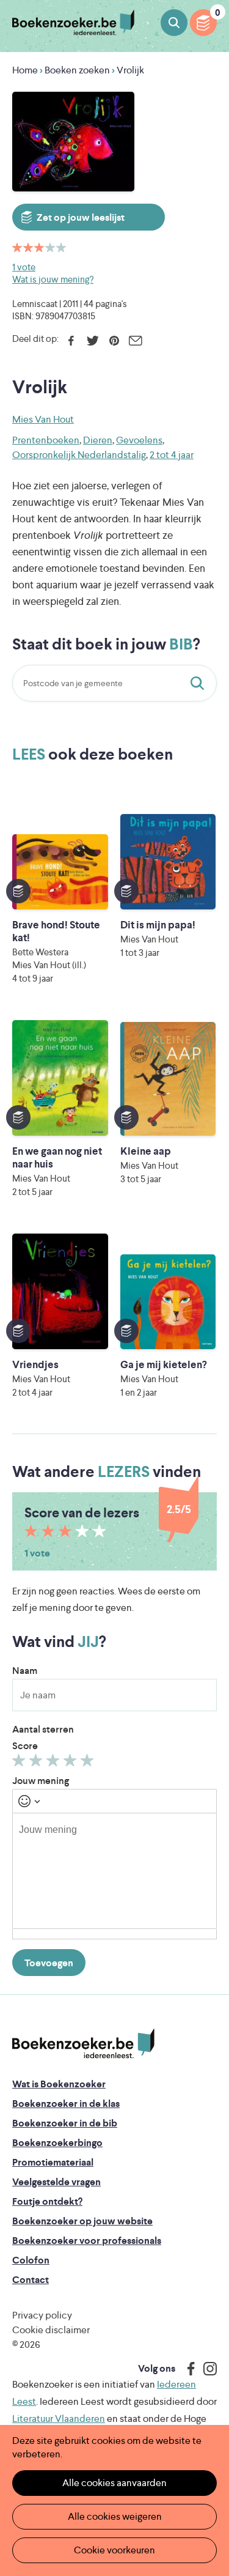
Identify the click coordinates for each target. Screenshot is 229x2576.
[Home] (83, 2044)
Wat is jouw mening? (53, 279)
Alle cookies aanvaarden (114, 2483)
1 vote (24, 267)
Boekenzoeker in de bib (65, 2123)
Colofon (31, 2260)
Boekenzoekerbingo (57, 2143)
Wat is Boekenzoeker (59, 2084)
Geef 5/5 (89, 1763)
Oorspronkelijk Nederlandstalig (79, 455)
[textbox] (114, 1871)
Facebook (71, 341)
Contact (31, 2280)
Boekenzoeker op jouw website (82, 2221)
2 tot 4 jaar (172, 455)
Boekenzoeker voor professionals (87, 2241)
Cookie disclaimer (51, 2330)
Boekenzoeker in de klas (66, 2104)
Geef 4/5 (72, 1763)
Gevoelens (139, 440)
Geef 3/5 (55, 1763)
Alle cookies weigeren (115, 2516)
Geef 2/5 (38, 1763)
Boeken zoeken (174, 23)
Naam (25, 1671)
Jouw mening (41, 1781)
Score (25, 1746)
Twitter (93, 341)
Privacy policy (42, 2315)
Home (25, 70)
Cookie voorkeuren (114, 2550)
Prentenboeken (46, 440)
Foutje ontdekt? (47, 2201)
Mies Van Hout (43, 419)
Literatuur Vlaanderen (59, 2419)
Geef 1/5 (20, 1763)
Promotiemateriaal (53, 2162)
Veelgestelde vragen (56, 2182)
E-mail (135, 341)
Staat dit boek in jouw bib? (200, 683)
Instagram (206, 2369)
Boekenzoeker (73, 23)
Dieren (98, 440)
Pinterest (114, 341)
